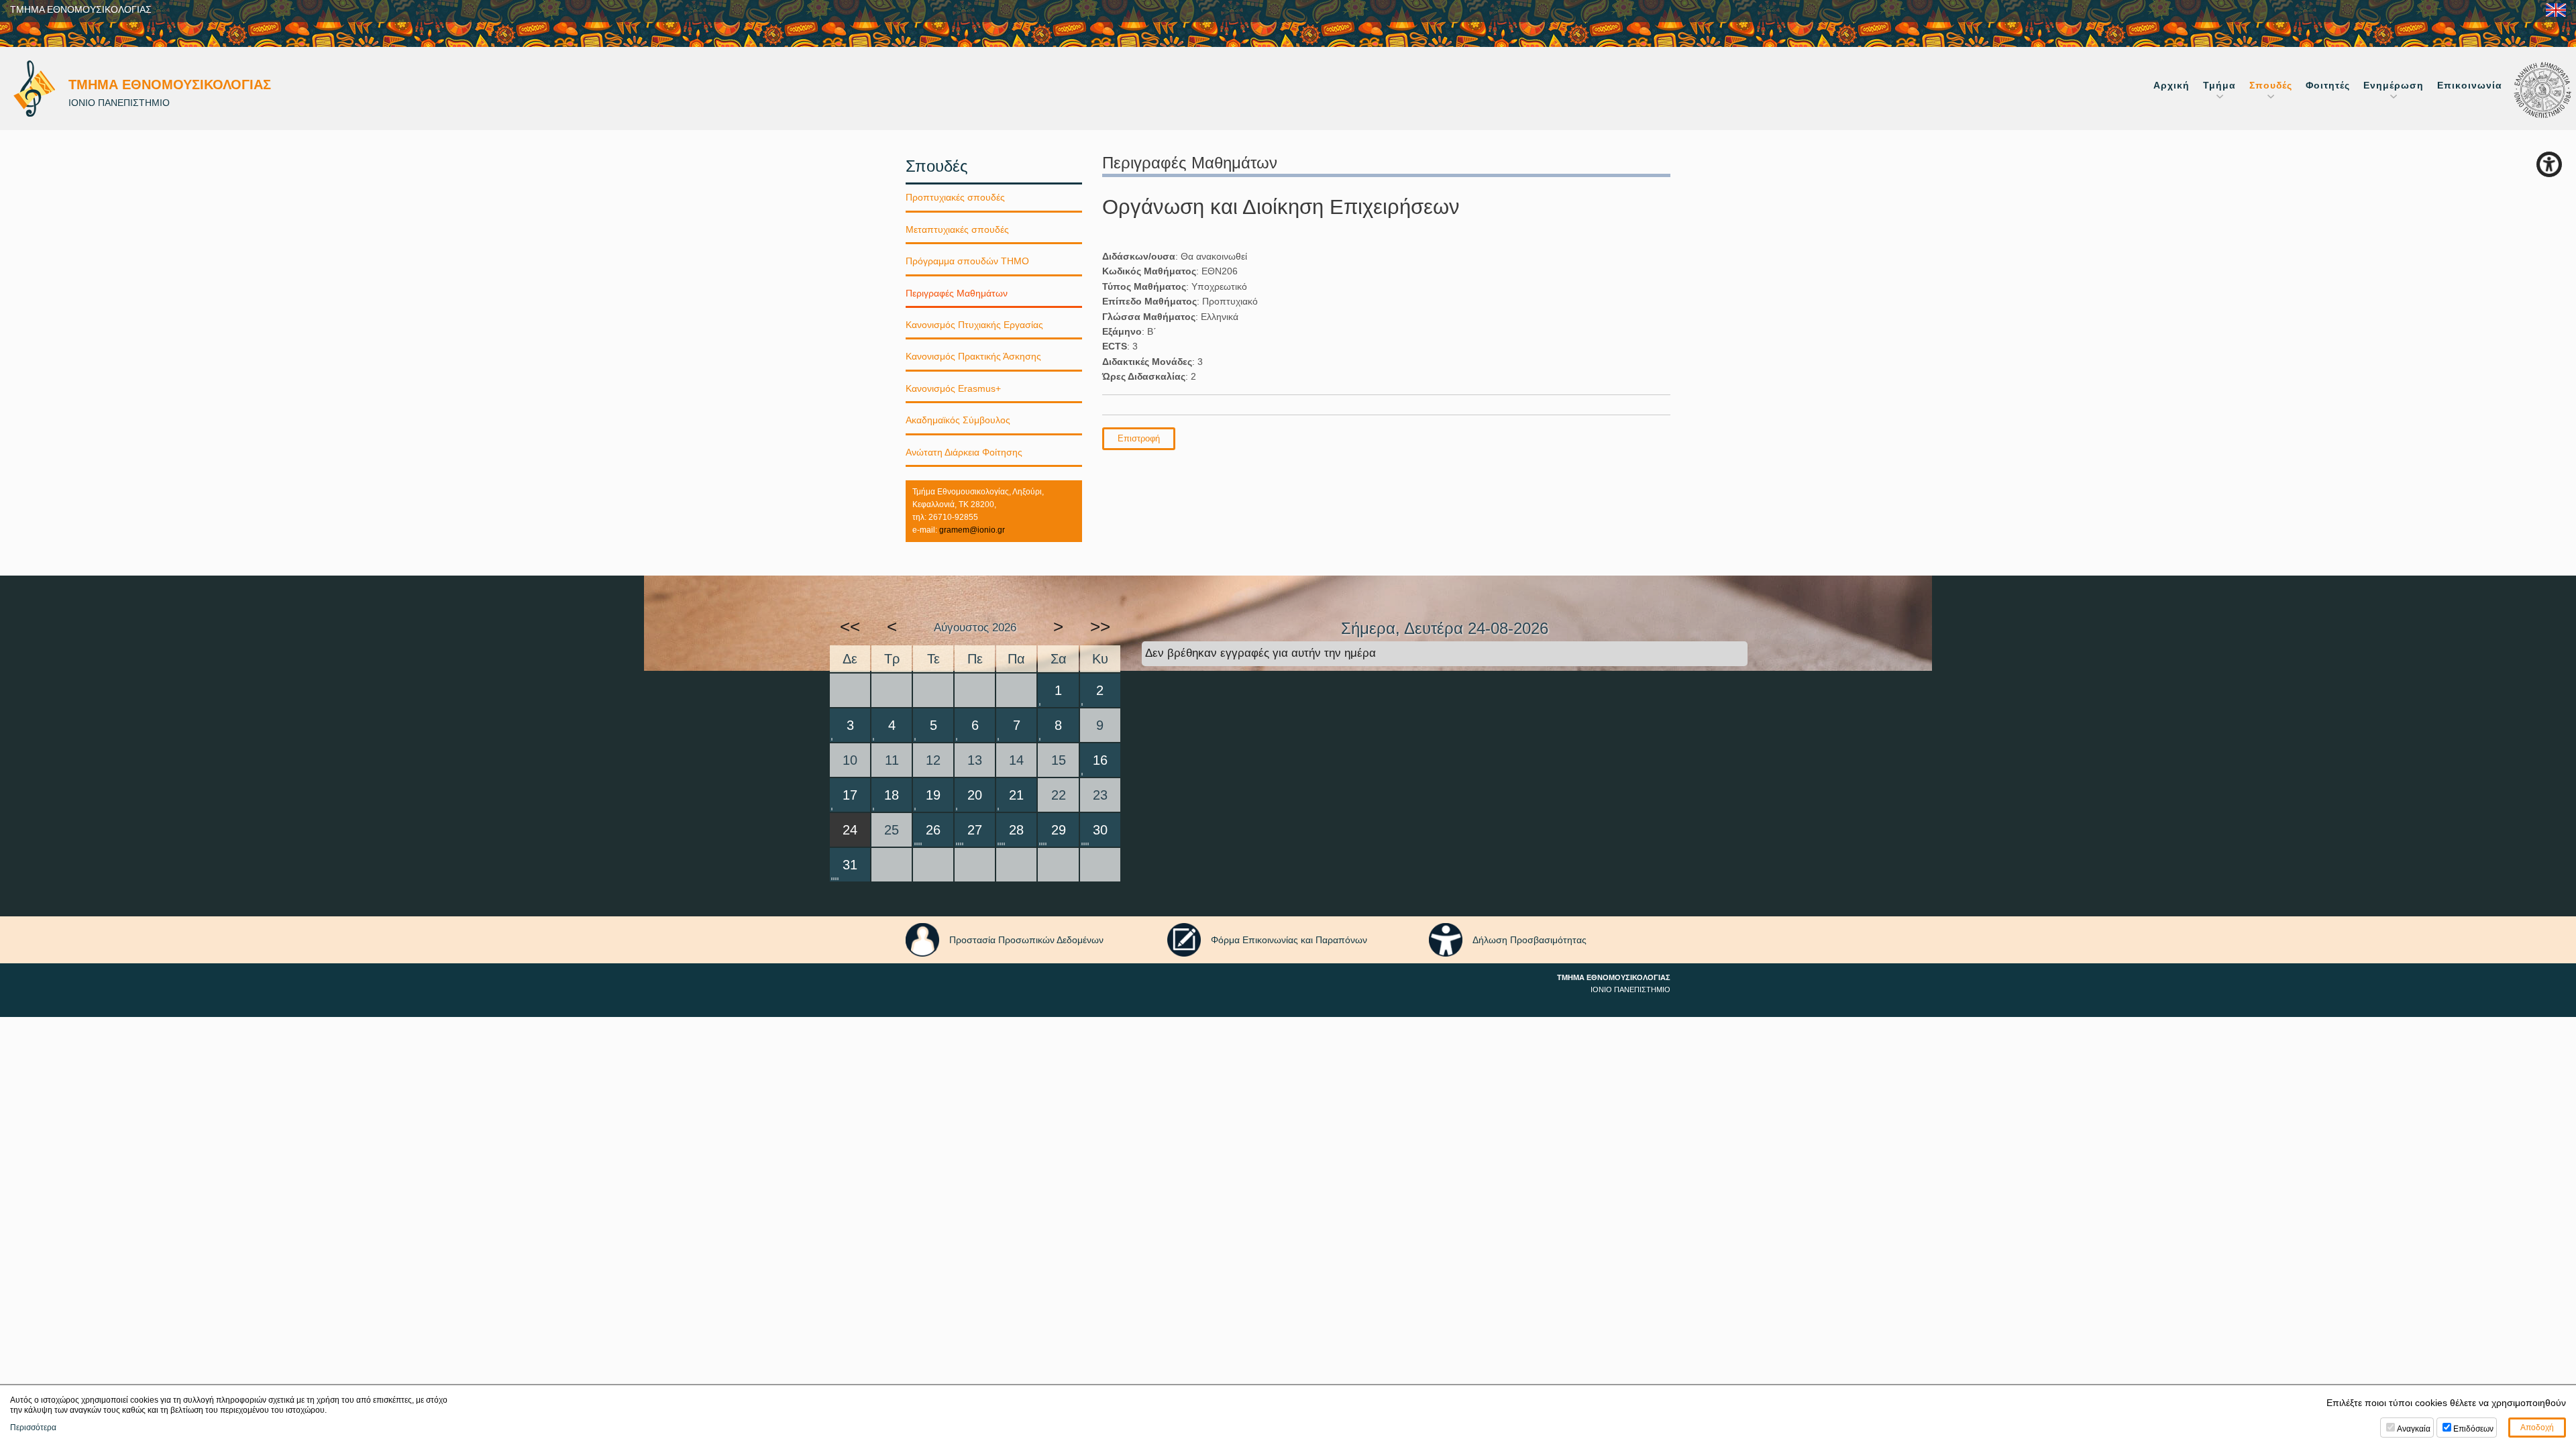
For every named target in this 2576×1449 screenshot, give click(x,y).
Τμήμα (2219, 85)
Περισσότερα (33, 1428)
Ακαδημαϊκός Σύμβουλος (958, 420)
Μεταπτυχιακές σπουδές (957, 229)
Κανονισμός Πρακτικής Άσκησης (973, 356)
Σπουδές (2271, 85)
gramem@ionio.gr (972, 530)
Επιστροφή (1139, 438)
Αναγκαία (2414, 1429)
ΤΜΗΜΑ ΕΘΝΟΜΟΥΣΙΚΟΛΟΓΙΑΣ (81, 9)
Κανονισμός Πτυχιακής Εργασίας (974, 325)
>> (1100, 627)
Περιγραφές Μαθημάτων (957, 293)
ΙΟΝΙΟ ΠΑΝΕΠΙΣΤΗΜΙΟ (1630, 989)
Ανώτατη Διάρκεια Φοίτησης (964, 452)
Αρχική (2171, 85)
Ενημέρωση (2394, 85)
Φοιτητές (2328, 85)
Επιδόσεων (2473, 1429)
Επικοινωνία (2470, 85)
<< (850, 627)
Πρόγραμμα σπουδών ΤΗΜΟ (967, 261)
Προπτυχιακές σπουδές (955, 197)
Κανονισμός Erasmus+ (953, 388)
